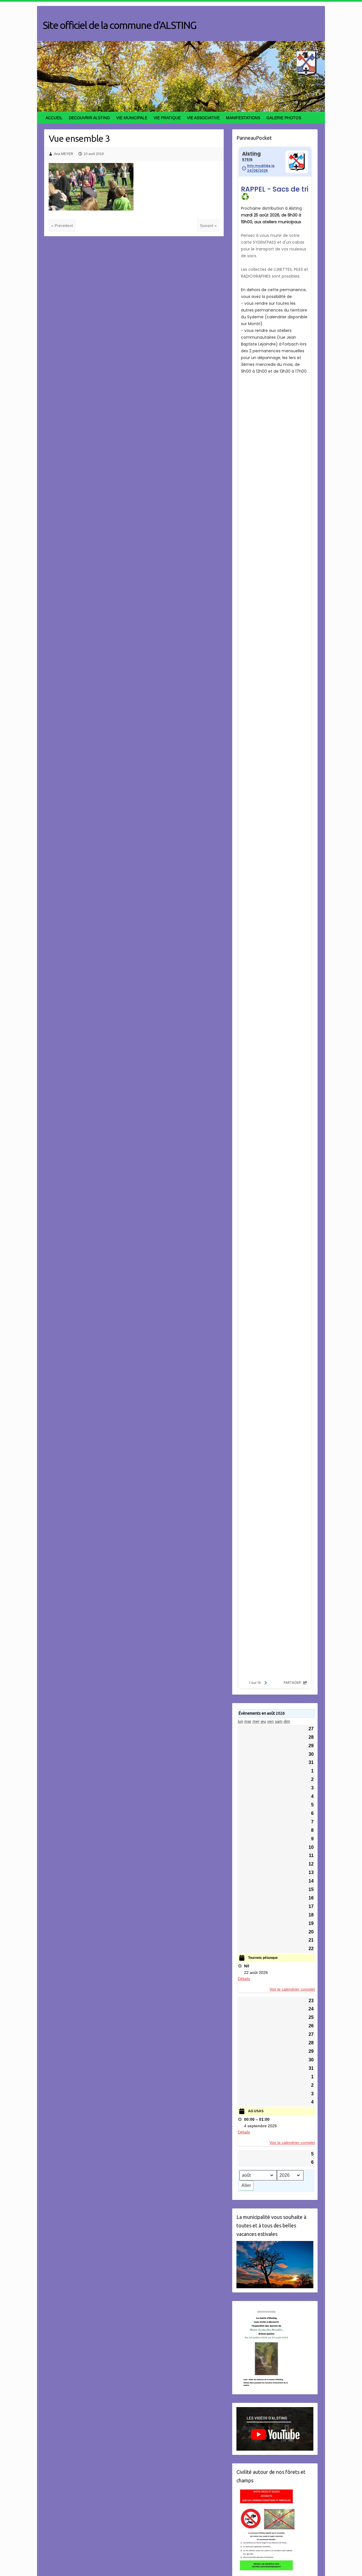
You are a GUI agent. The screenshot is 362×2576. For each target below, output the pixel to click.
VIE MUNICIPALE (132, 118)
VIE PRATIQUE (167, 118)
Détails (244, 1979)
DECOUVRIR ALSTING (89, 118)
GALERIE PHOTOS (284, 118)
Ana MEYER (64, 154)
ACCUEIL (54, 118)
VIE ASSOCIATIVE (203, 118)
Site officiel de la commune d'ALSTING (119, 25)
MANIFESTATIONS (243, 118)
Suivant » (208, 226)
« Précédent (62, 226)
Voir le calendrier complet (292, 1989)
